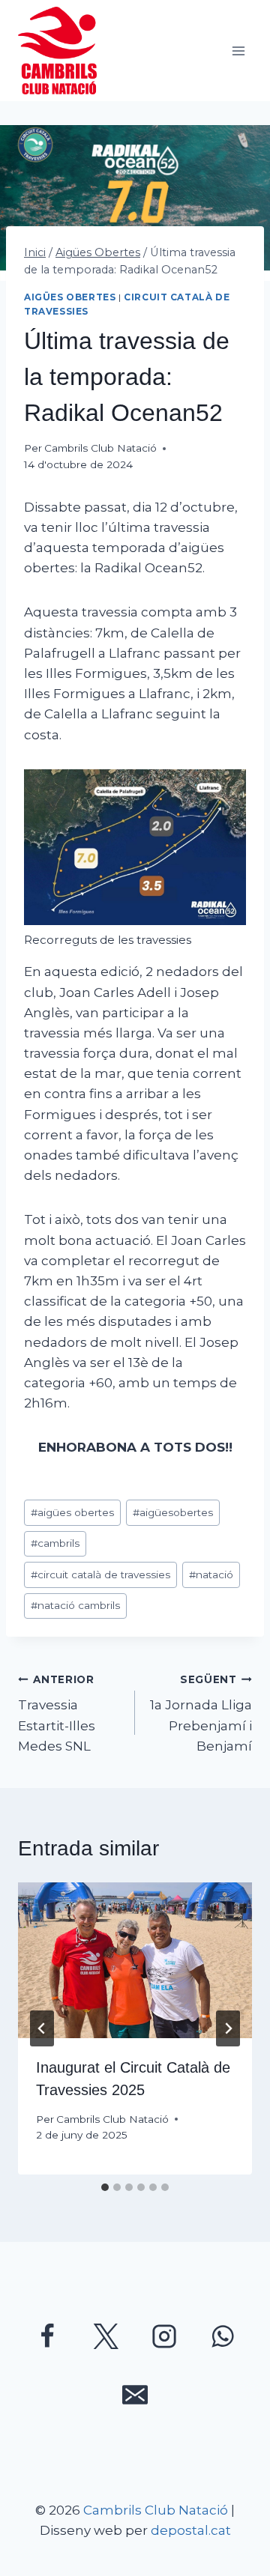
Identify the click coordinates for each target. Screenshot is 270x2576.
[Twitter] (106, 2336)
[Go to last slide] (42, 2028)
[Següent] (228, 2028)
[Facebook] (47, 2336)
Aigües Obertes (70, 297)
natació (211, 1575)
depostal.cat (191, 2530)
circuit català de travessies (100, 1575)
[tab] (105, 2187)
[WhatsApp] (223, 2336)
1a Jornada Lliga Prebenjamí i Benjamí (201, 1713)
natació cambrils (75, 1605)
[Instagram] (164, 2336)
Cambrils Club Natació (100, 448)
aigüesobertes (173, 1512)
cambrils (55, 1543)
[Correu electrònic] (135, 2395)
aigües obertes (72, 1512)
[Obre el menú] (238, 51)
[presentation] (135, 1960)
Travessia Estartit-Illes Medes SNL (57, 1713)
